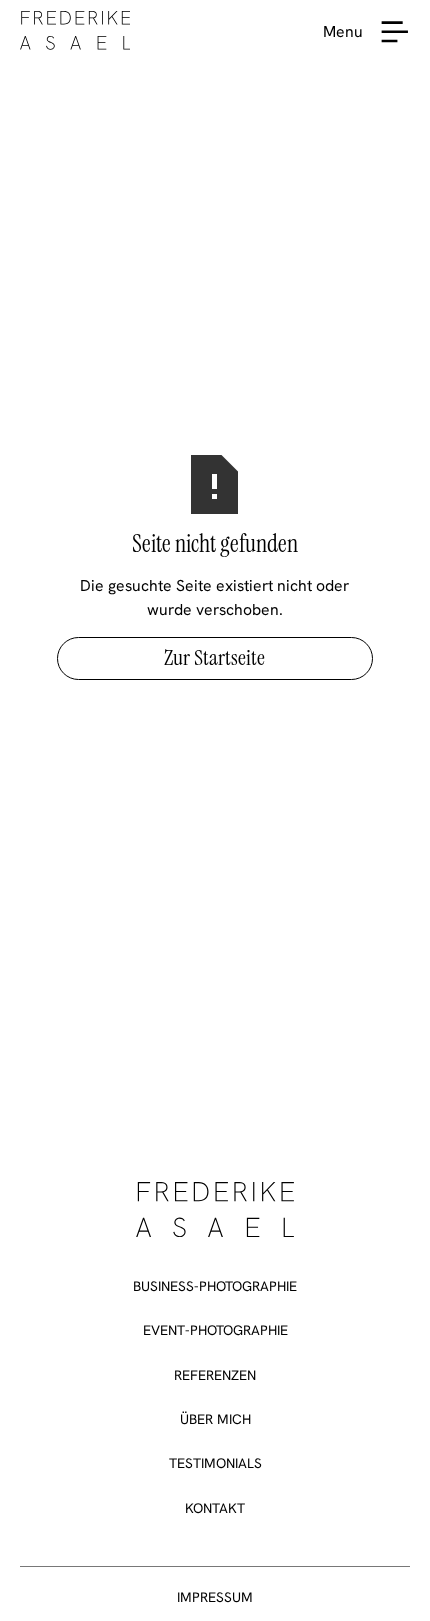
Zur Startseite (214, 658)
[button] (395, 32)
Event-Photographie (215, 1330)
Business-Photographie (215, 1286)
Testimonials (215, 1463)
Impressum (215, 1597)
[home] (75, 32)
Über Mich (215, 1419)
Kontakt (215, 1508)
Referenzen (215, 1375)
